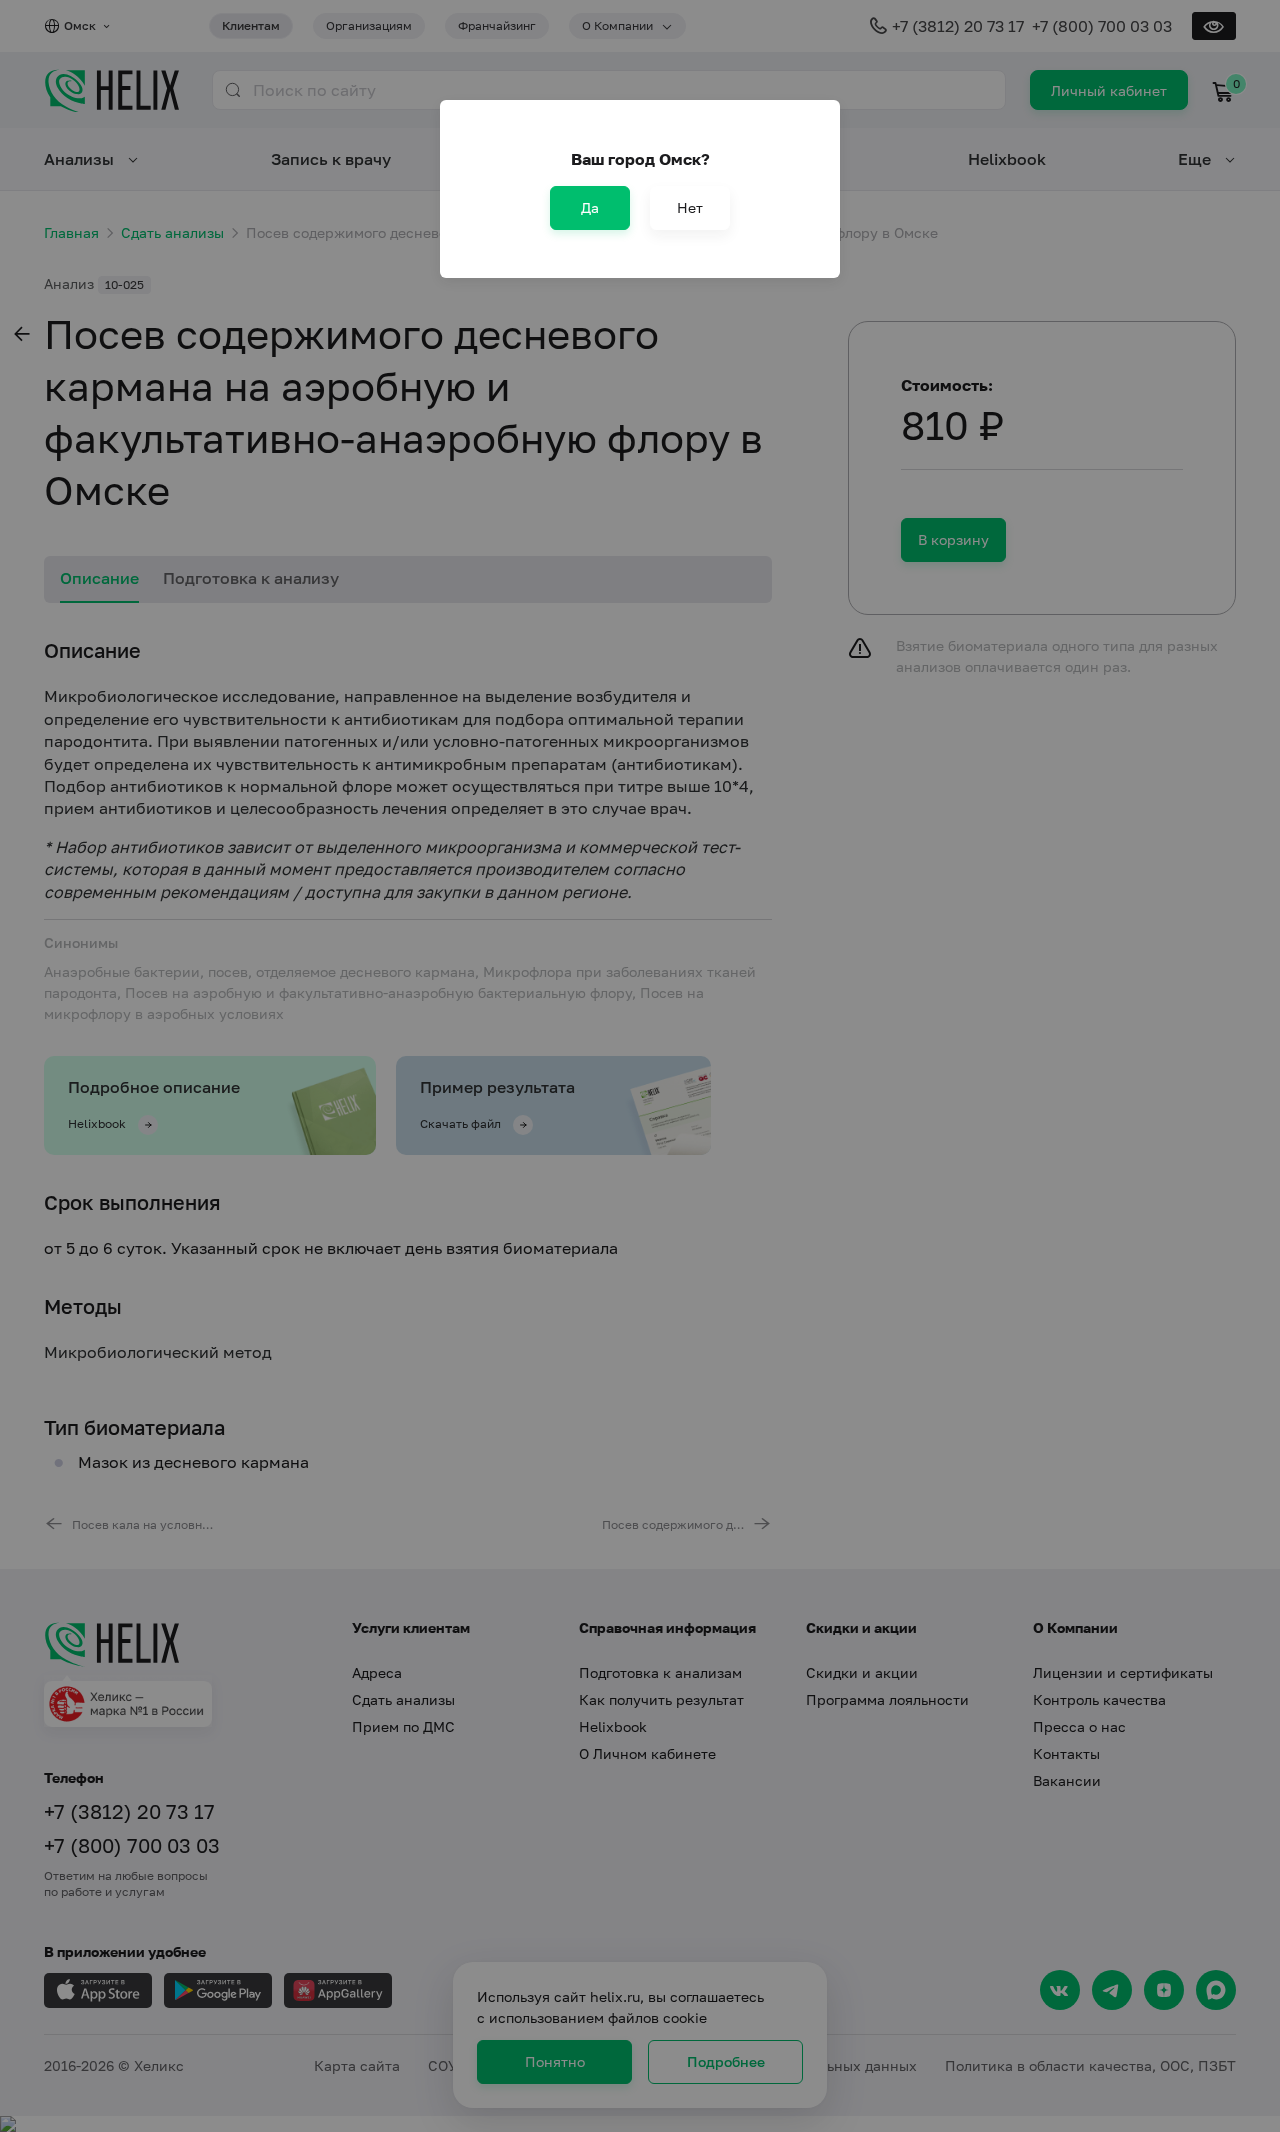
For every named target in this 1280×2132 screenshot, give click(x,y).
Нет (690, 207)
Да (590, 207)
